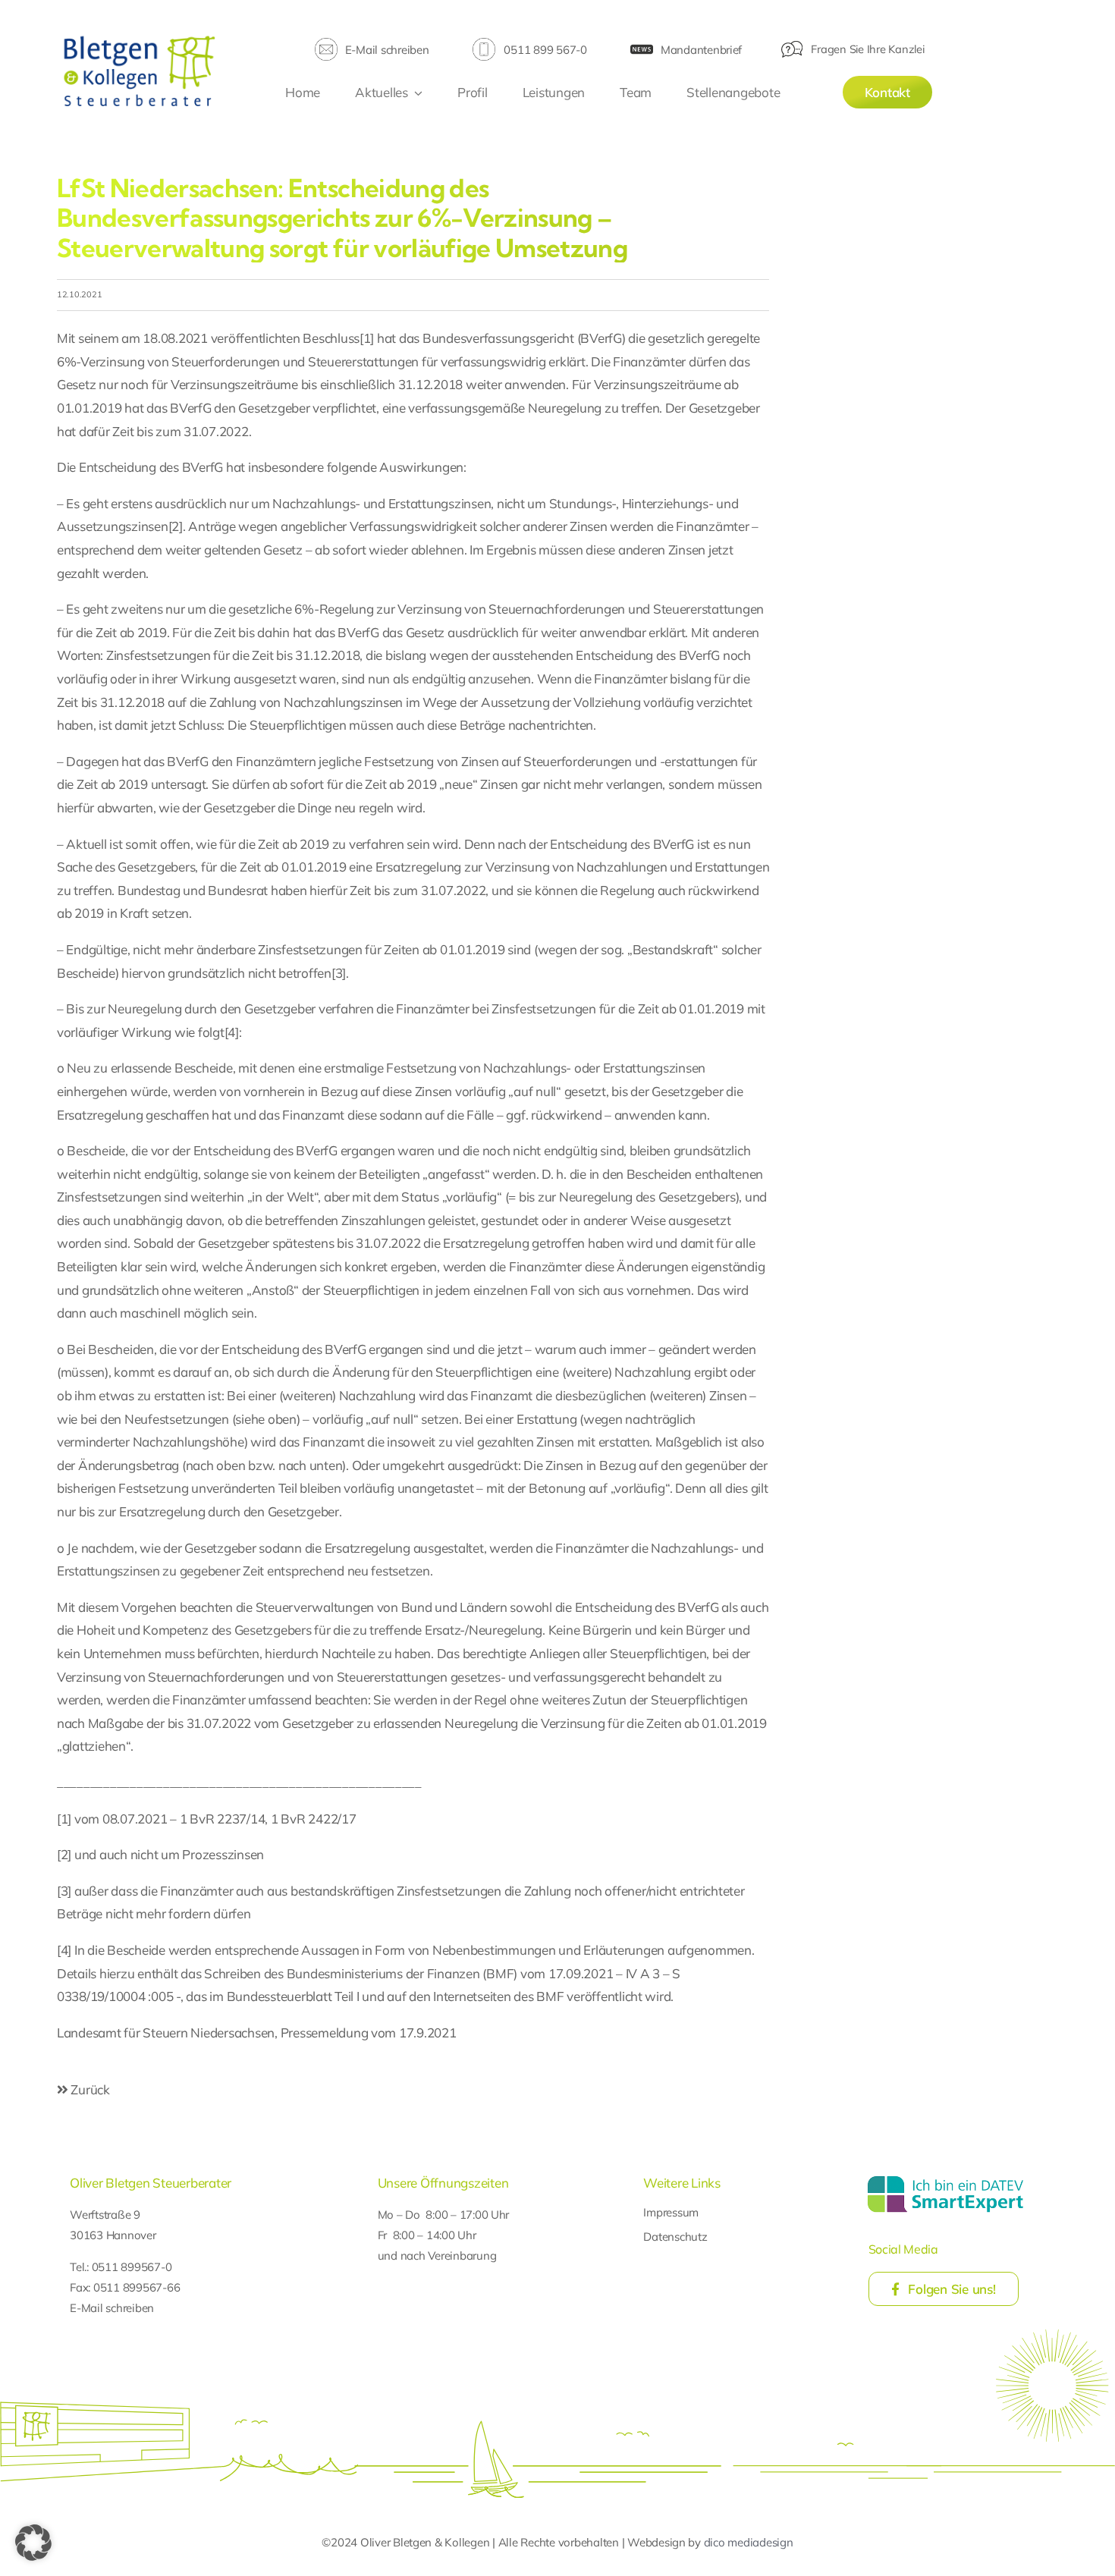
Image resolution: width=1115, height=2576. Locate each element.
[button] (33, 2543)
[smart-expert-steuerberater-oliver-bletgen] (945, 2178)
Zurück (89, 2089)
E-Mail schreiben (387, 50)
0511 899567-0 (132, 2267)
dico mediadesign (749, 2542)
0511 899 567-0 (545, 50)
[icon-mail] (326, 44)
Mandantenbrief (701, 50)
